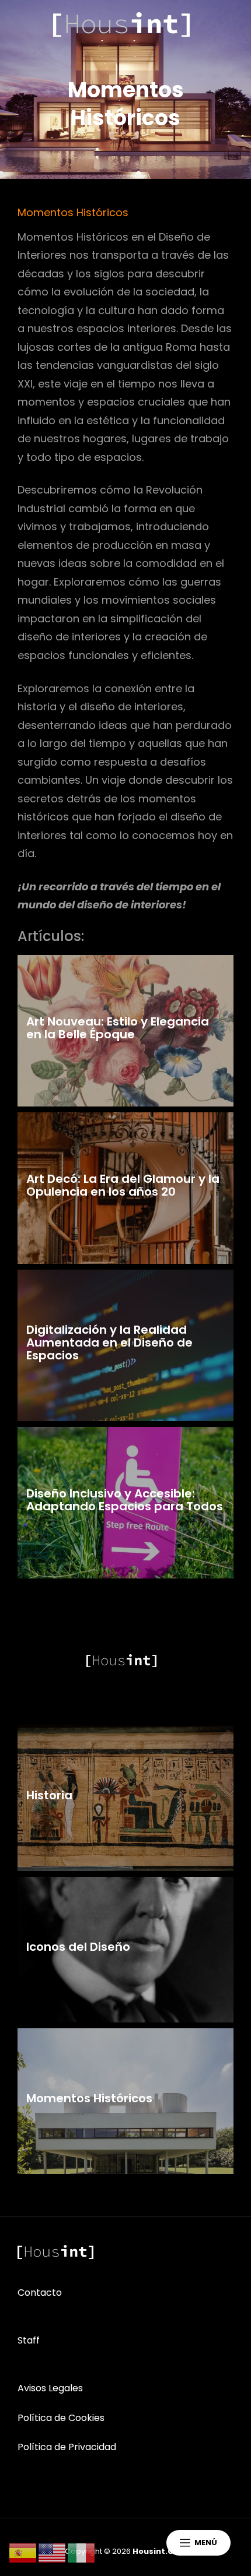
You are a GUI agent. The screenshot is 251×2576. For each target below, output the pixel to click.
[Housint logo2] (55, 2252)
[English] (53, 2552)
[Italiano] (82, 2552)
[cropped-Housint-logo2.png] (121, 24)
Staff (29, 2340)
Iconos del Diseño (78, 1947)
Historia (49, 1795)
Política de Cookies (61, 2418)
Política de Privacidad (67, 2447)
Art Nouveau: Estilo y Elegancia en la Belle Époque (118, 1028)
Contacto (40, 2293)
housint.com (160, 2551)
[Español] (23, 2552)
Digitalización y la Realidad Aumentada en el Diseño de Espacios (109, 1342)
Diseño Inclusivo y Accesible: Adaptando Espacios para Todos (125, 1500)
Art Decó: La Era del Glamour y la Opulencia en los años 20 (123, 1185)
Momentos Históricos (89, 2098)
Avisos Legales (50, 2388)
